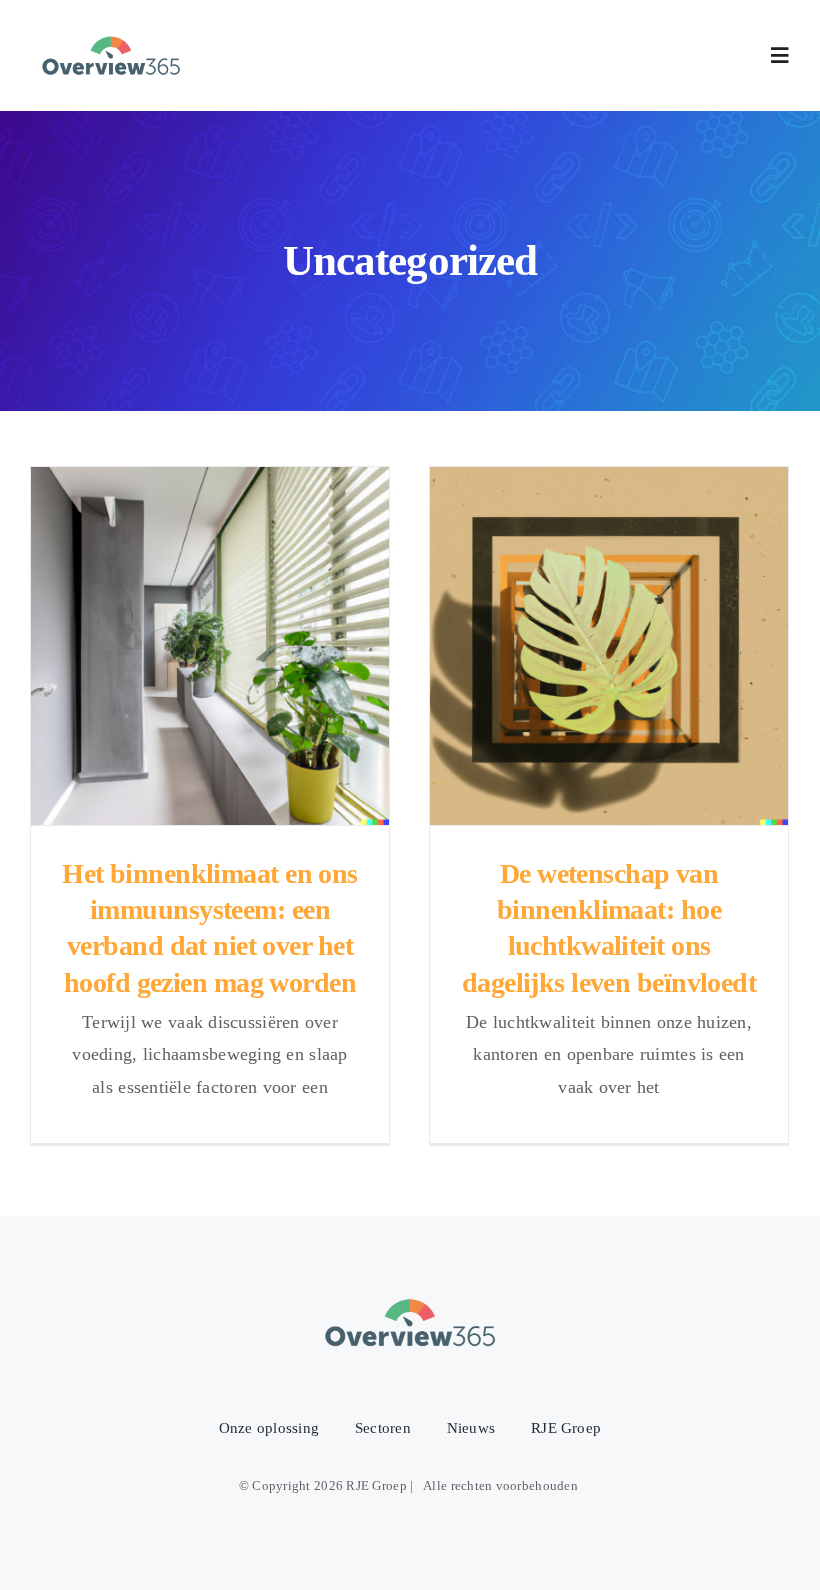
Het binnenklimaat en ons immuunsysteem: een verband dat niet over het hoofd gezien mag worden (210, 645)
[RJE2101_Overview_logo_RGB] (111, 33)
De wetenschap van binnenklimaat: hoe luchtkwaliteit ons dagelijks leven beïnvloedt (609, 645)
